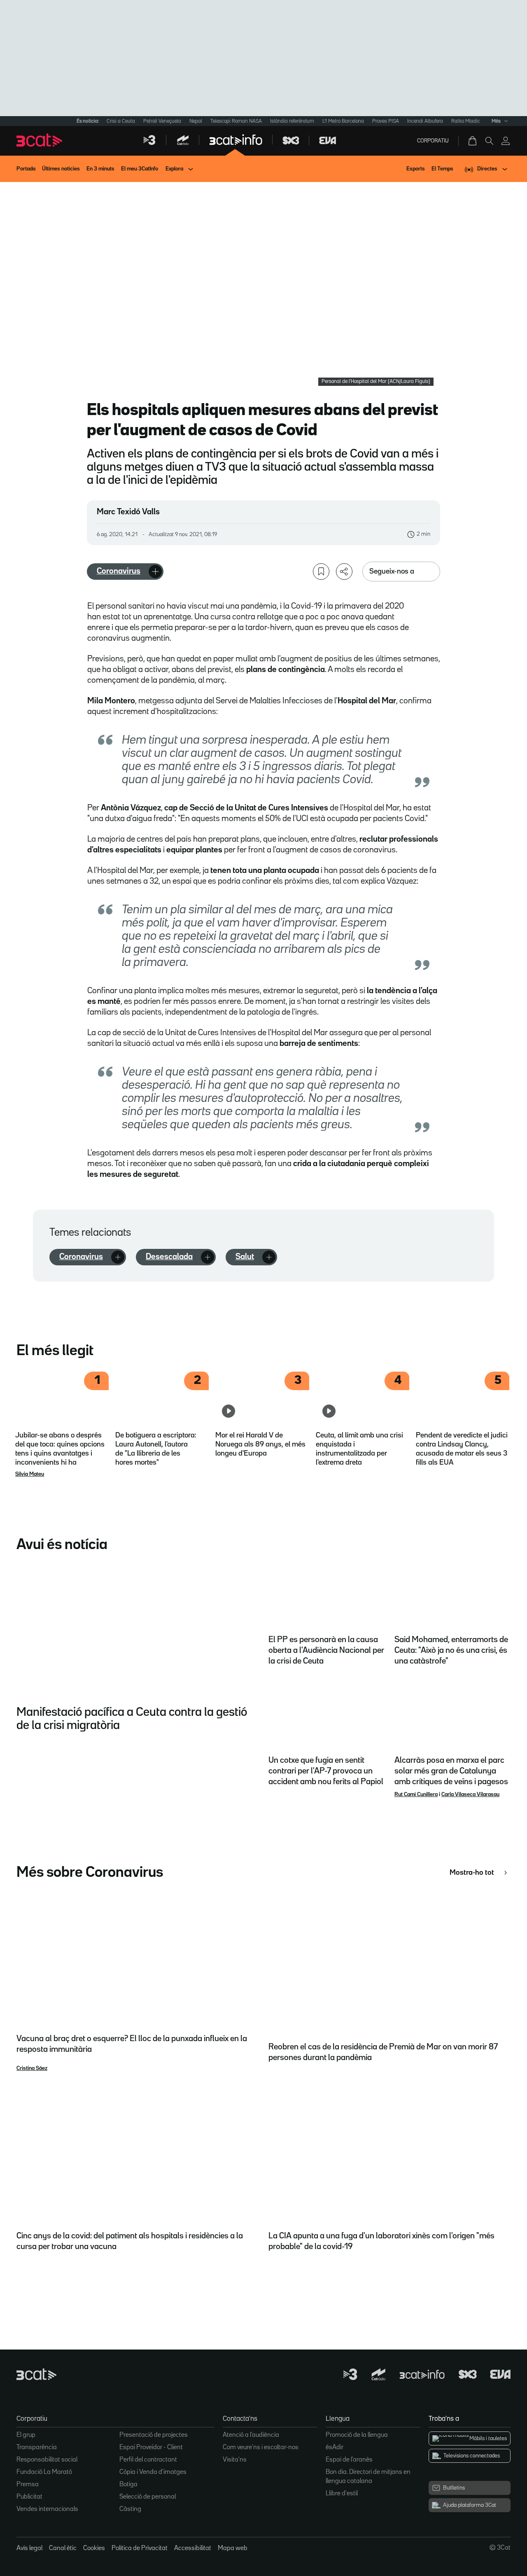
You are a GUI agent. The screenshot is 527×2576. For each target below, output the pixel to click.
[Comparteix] (344, 572)
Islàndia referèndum (292, 121)
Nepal (196, 121)
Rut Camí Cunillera (416, 1794)
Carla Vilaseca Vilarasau (470, 1794)
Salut (245, 1257)
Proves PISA (386, 121)
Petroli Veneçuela (162, 121)
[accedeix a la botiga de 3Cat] (473, 141)
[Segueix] (155, 572)
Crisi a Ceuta (121, 121)
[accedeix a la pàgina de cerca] (489, 141)
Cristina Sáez (32, 2068)
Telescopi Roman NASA (236, 121)
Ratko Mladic (466, 121)
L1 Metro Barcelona (343, 121)
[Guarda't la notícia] (321, 572)
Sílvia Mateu (30, 1474)
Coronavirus (119, 571)
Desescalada (169, 1257)
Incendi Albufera (425, 121)
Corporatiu (433, 141)
